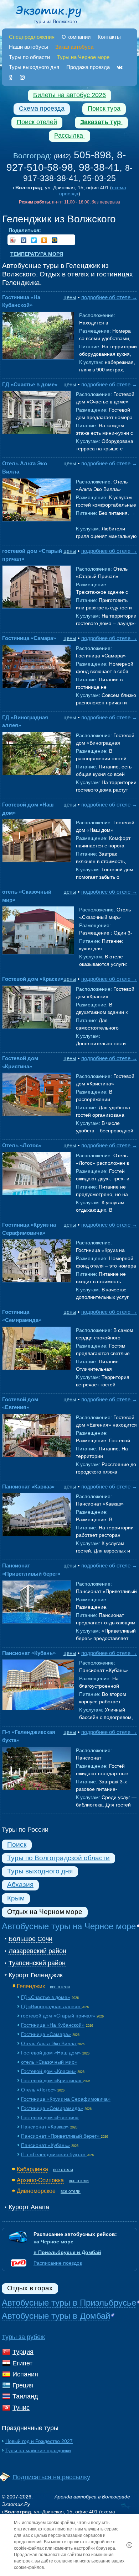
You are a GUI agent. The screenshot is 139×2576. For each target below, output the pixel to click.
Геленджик (31, 1986)
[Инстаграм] (22, 77)
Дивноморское (36, 2191)
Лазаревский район (37, 1951)
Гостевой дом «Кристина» (52, 2080)
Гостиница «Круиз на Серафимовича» (66, 2099)
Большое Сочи (30, 1939)
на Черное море (53, 2242)
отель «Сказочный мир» (49, 2062)
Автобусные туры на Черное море (69, 1926)
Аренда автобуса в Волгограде (92, 2497)
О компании (76, 37)
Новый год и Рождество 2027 (39, 2441)
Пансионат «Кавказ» (28, 1487)
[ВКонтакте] (24, 240)
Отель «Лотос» (22, 1145)
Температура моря (37, 254)
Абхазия (20, 1885)
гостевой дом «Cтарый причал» (58, 2016)
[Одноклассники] (11, 77)
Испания (25, 2374)
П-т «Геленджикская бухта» (54, 2154)
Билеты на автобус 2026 (69, 95)
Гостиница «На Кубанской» (53, 2025)
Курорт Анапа (29, 2207)
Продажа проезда (88, 67)
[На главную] (55, 13)
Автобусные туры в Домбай (56, 2316)
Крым (16, 1898)
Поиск (17, 1844)
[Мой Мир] (55, 240)
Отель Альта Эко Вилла (49, 2043)
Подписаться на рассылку (51, 2477)
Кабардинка (32, 2169)
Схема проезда (42, 109)
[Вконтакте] (120, 67)
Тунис (21, 2408)
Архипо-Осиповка (40, 2180)
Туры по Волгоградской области (58, 1858)
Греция (23, 2385)
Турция (23, 2352)
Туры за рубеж (23, 2337)
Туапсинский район (37, 1963)
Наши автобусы (29, 47)
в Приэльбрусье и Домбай (67, 2252)
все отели (60, 1987)
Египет (22, 2363)
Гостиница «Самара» (29, 638)
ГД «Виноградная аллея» (51, 2006)
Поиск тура (104, 109)
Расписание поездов (58, 2263)
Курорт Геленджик (36, 1975)
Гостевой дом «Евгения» (50, 2117)
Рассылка (69, 136)
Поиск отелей (37, 122)
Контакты (109, 37)
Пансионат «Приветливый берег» (61, 2136)
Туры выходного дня (34, 67)
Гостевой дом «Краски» (33, 979)
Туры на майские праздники (38, 2450)
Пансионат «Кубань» (29, 1653)
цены (70, 297)
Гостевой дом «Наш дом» (51, 2053)
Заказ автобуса (74, 47)
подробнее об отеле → (109, 297)
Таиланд (25, 2396)
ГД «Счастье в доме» (30, 384)
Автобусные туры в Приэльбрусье (69, 2303)
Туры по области (29, 57)
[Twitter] (34, 240)
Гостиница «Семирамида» (52, 2108)
